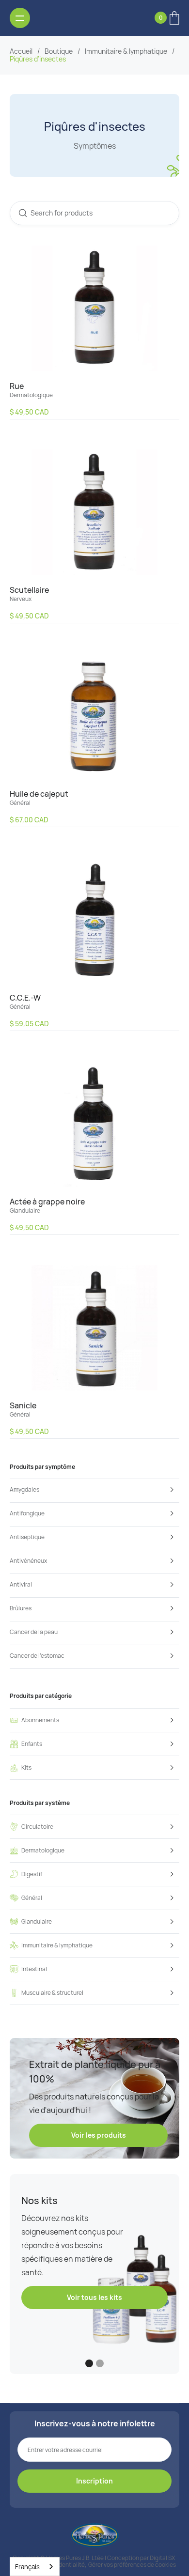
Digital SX (162, 2558)
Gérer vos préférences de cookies (132, 2565)
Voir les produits (99, 2135)
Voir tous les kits (94, 2297)
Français (27, 2567)
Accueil (21, 51)
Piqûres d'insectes (38, 59)
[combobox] (35, 2567)
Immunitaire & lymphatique (126, 51)
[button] (167, 18)
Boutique (59, 51)
